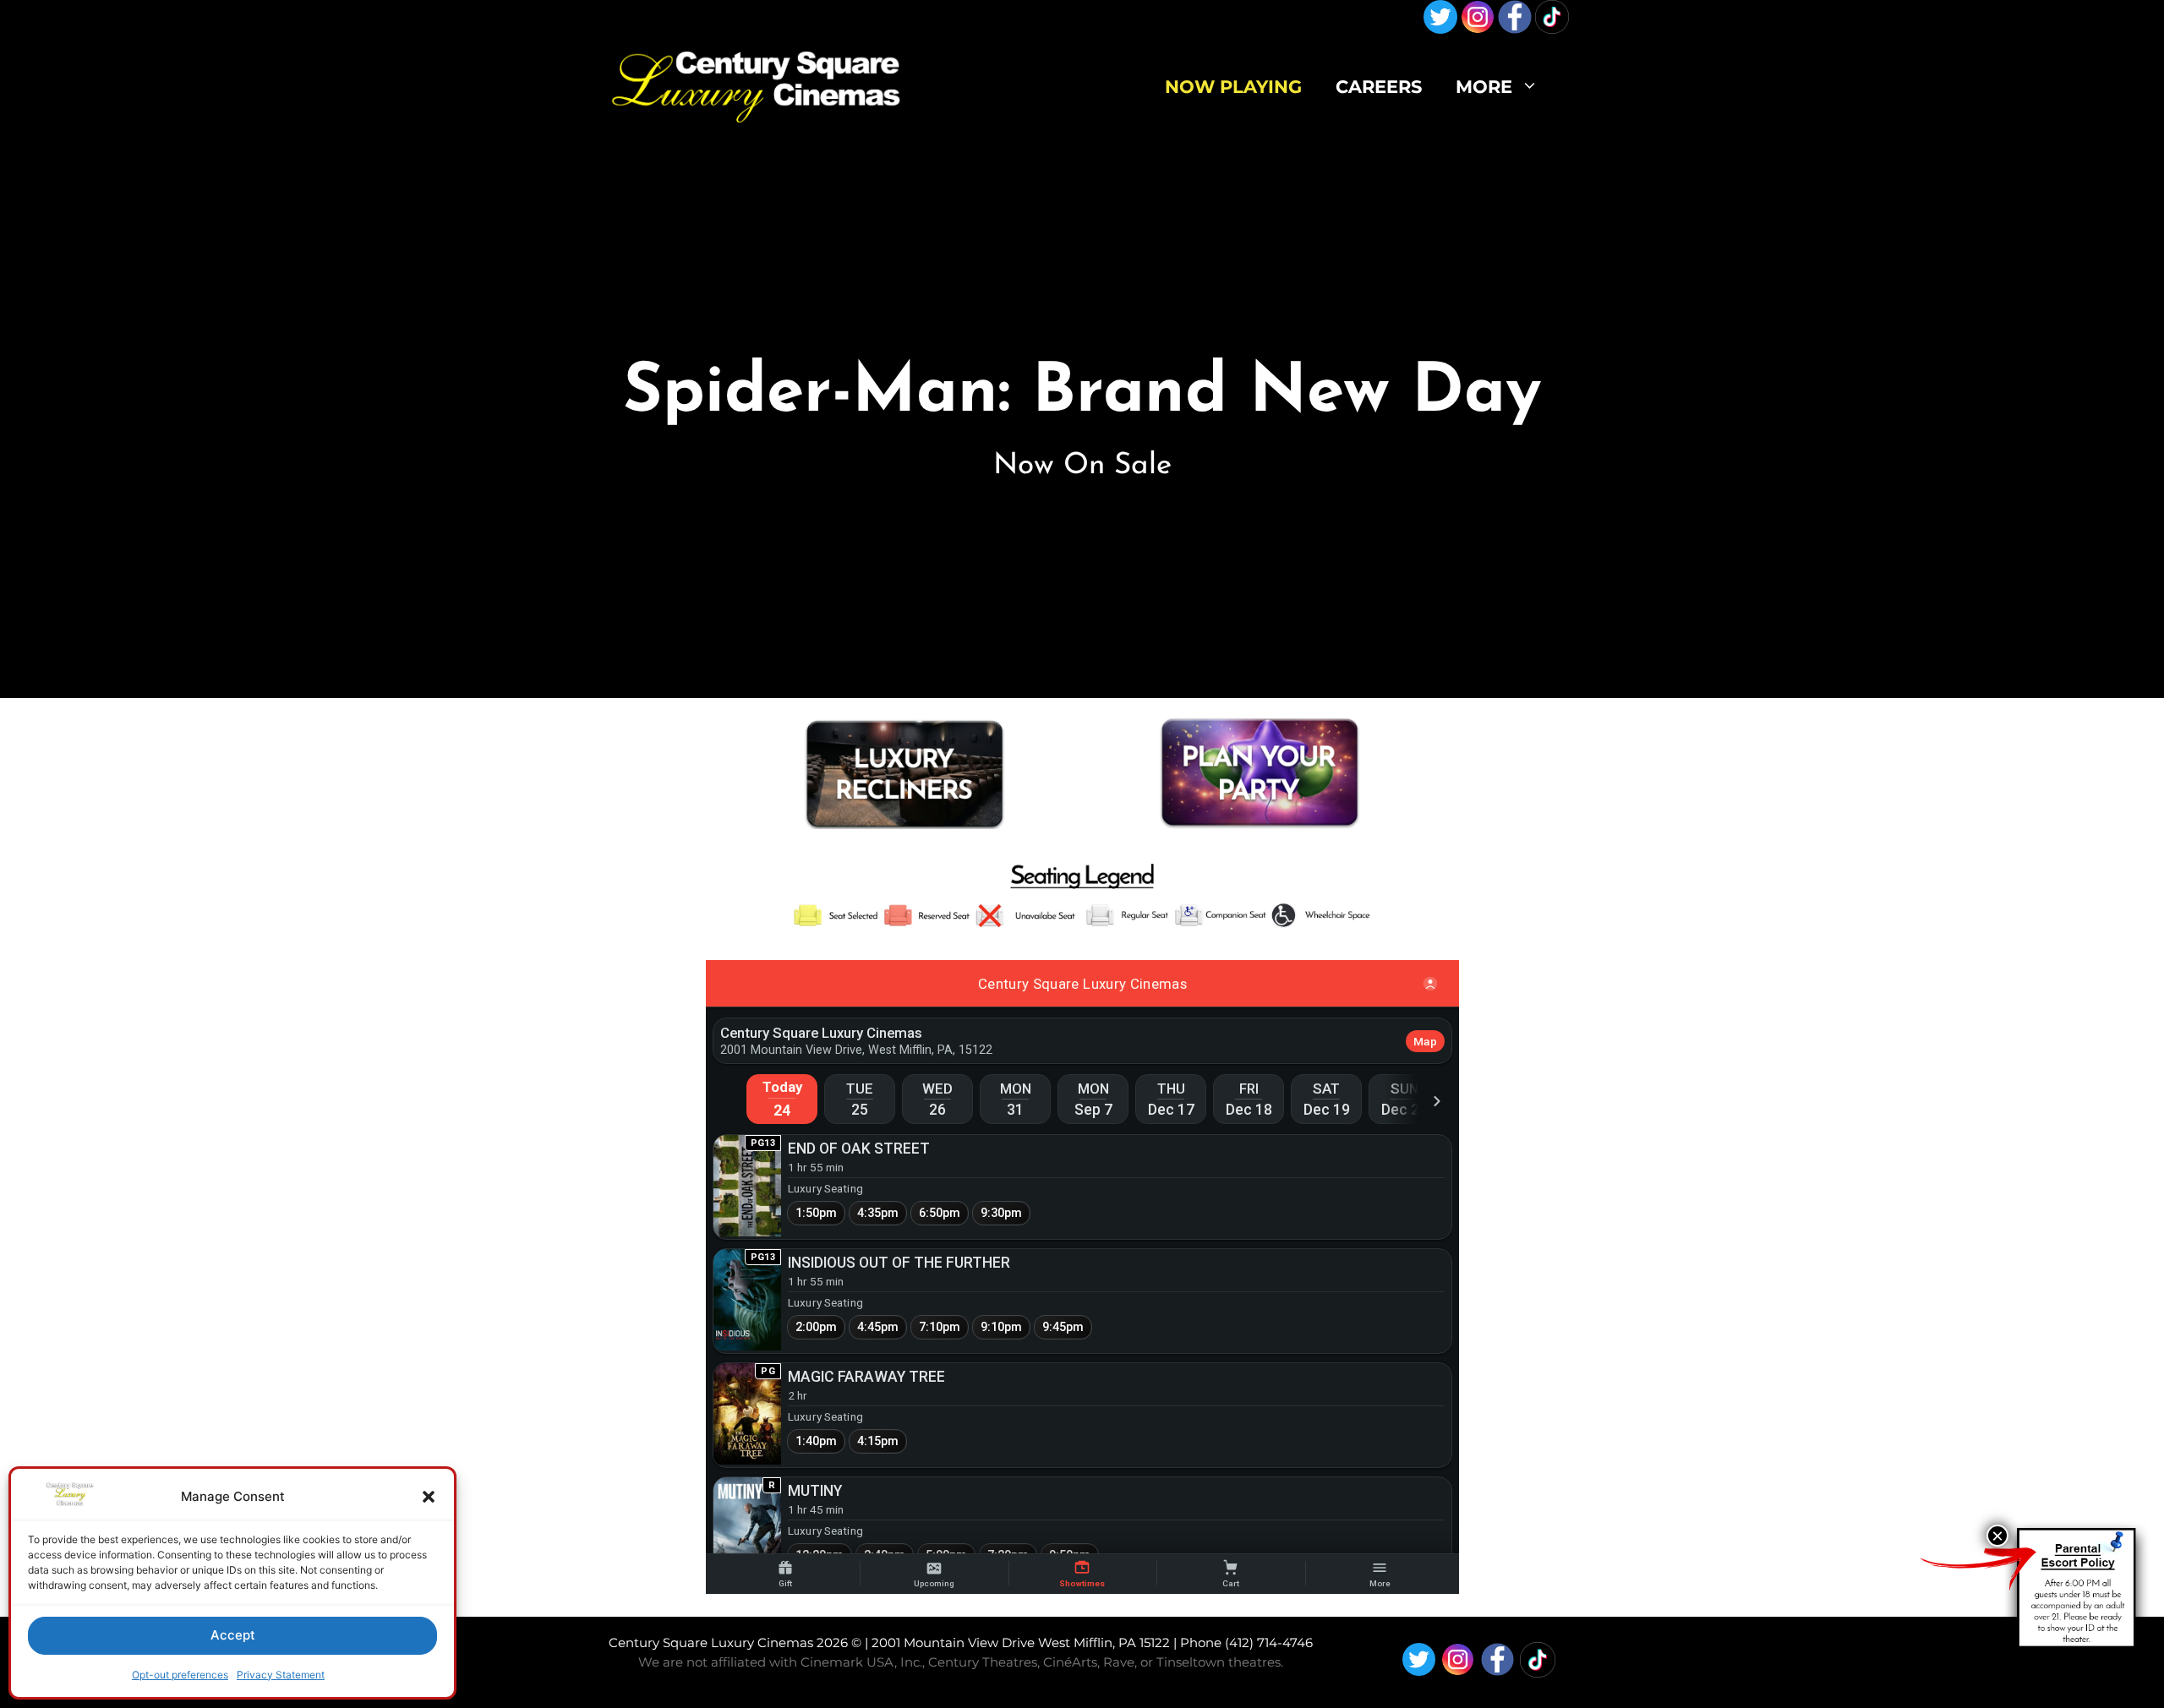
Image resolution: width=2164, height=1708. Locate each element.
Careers (1379, 87)
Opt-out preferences (180, 1675)
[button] (429, 1497)
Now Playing (1233, 87)
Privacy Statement (281, 1675)
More (1484, 87)
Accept (233, 1635)
